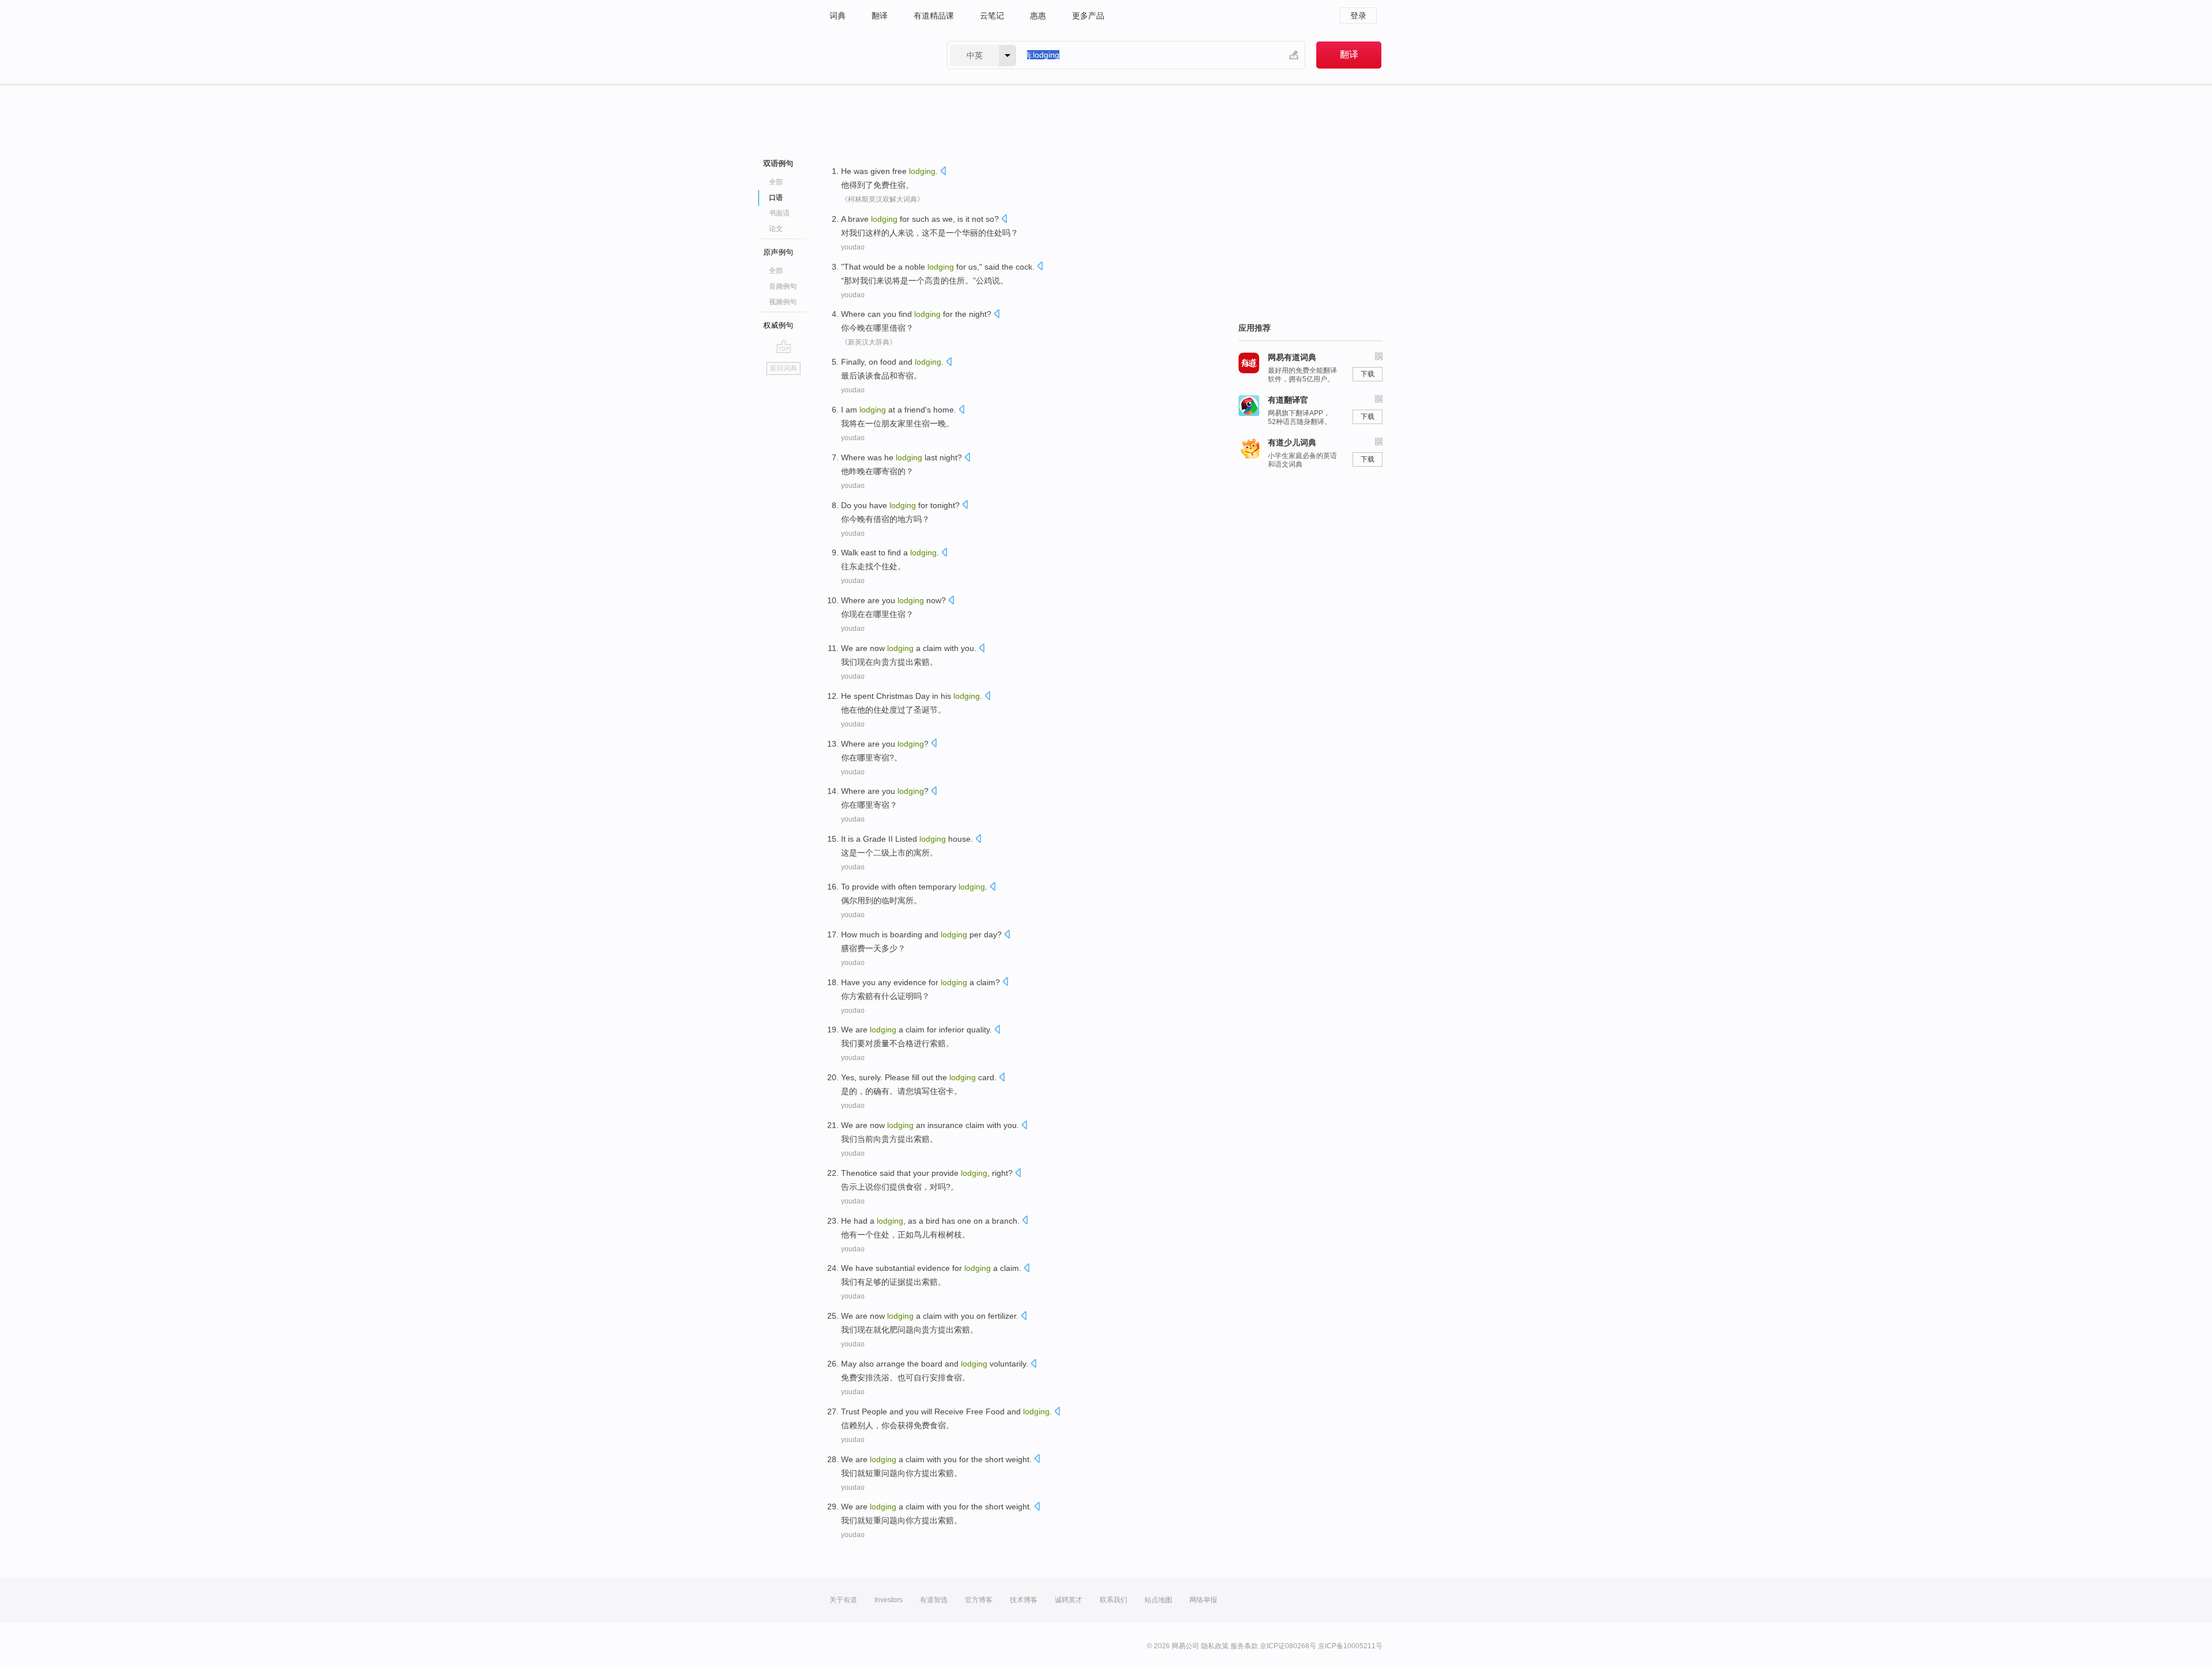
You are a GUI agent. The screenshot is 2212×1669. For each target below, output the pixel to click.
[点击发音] (943, 172)
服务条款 (1244, 1646)
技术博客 (1024, 1600)
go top (784, 346)
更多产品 (1088, 16)
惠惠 (1038, 16)
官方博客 (979, 1600)
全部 (776, 182)
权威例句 (778, 325)
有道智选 (934, 1600)
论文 (776, 229)
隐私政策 (1215, 1646)
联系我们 (1113, 1600)
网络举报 (1203, 1600)
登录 (1358, 16)
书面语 (779, 213)
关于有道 (843, 1600)
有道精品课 (934, 16)
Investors (889, 1600)
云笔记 (992, 16)
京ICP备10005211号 (1350, 1646)
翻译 (880, 16)
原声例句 (778, 252)
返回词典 (783, 368)
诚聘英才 (1069, 1600)
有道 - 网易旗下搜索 (877, 55)
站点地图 (1158, 1600)
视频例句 (783, 302)
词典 (838, 16)
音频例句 (783, 286)
